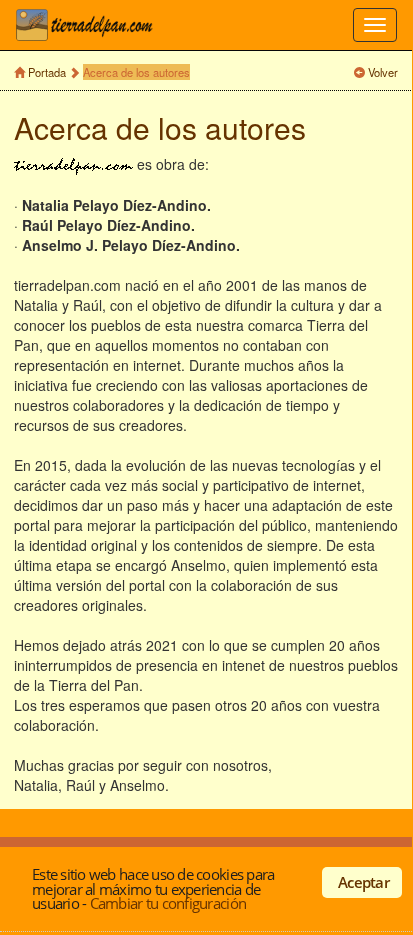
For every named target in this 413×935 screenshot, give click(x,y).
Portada (47, 72)
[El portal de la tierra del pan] (90, 25)
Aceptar (363, 882)
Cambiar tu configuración (168, 903)
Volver (383, 72)
